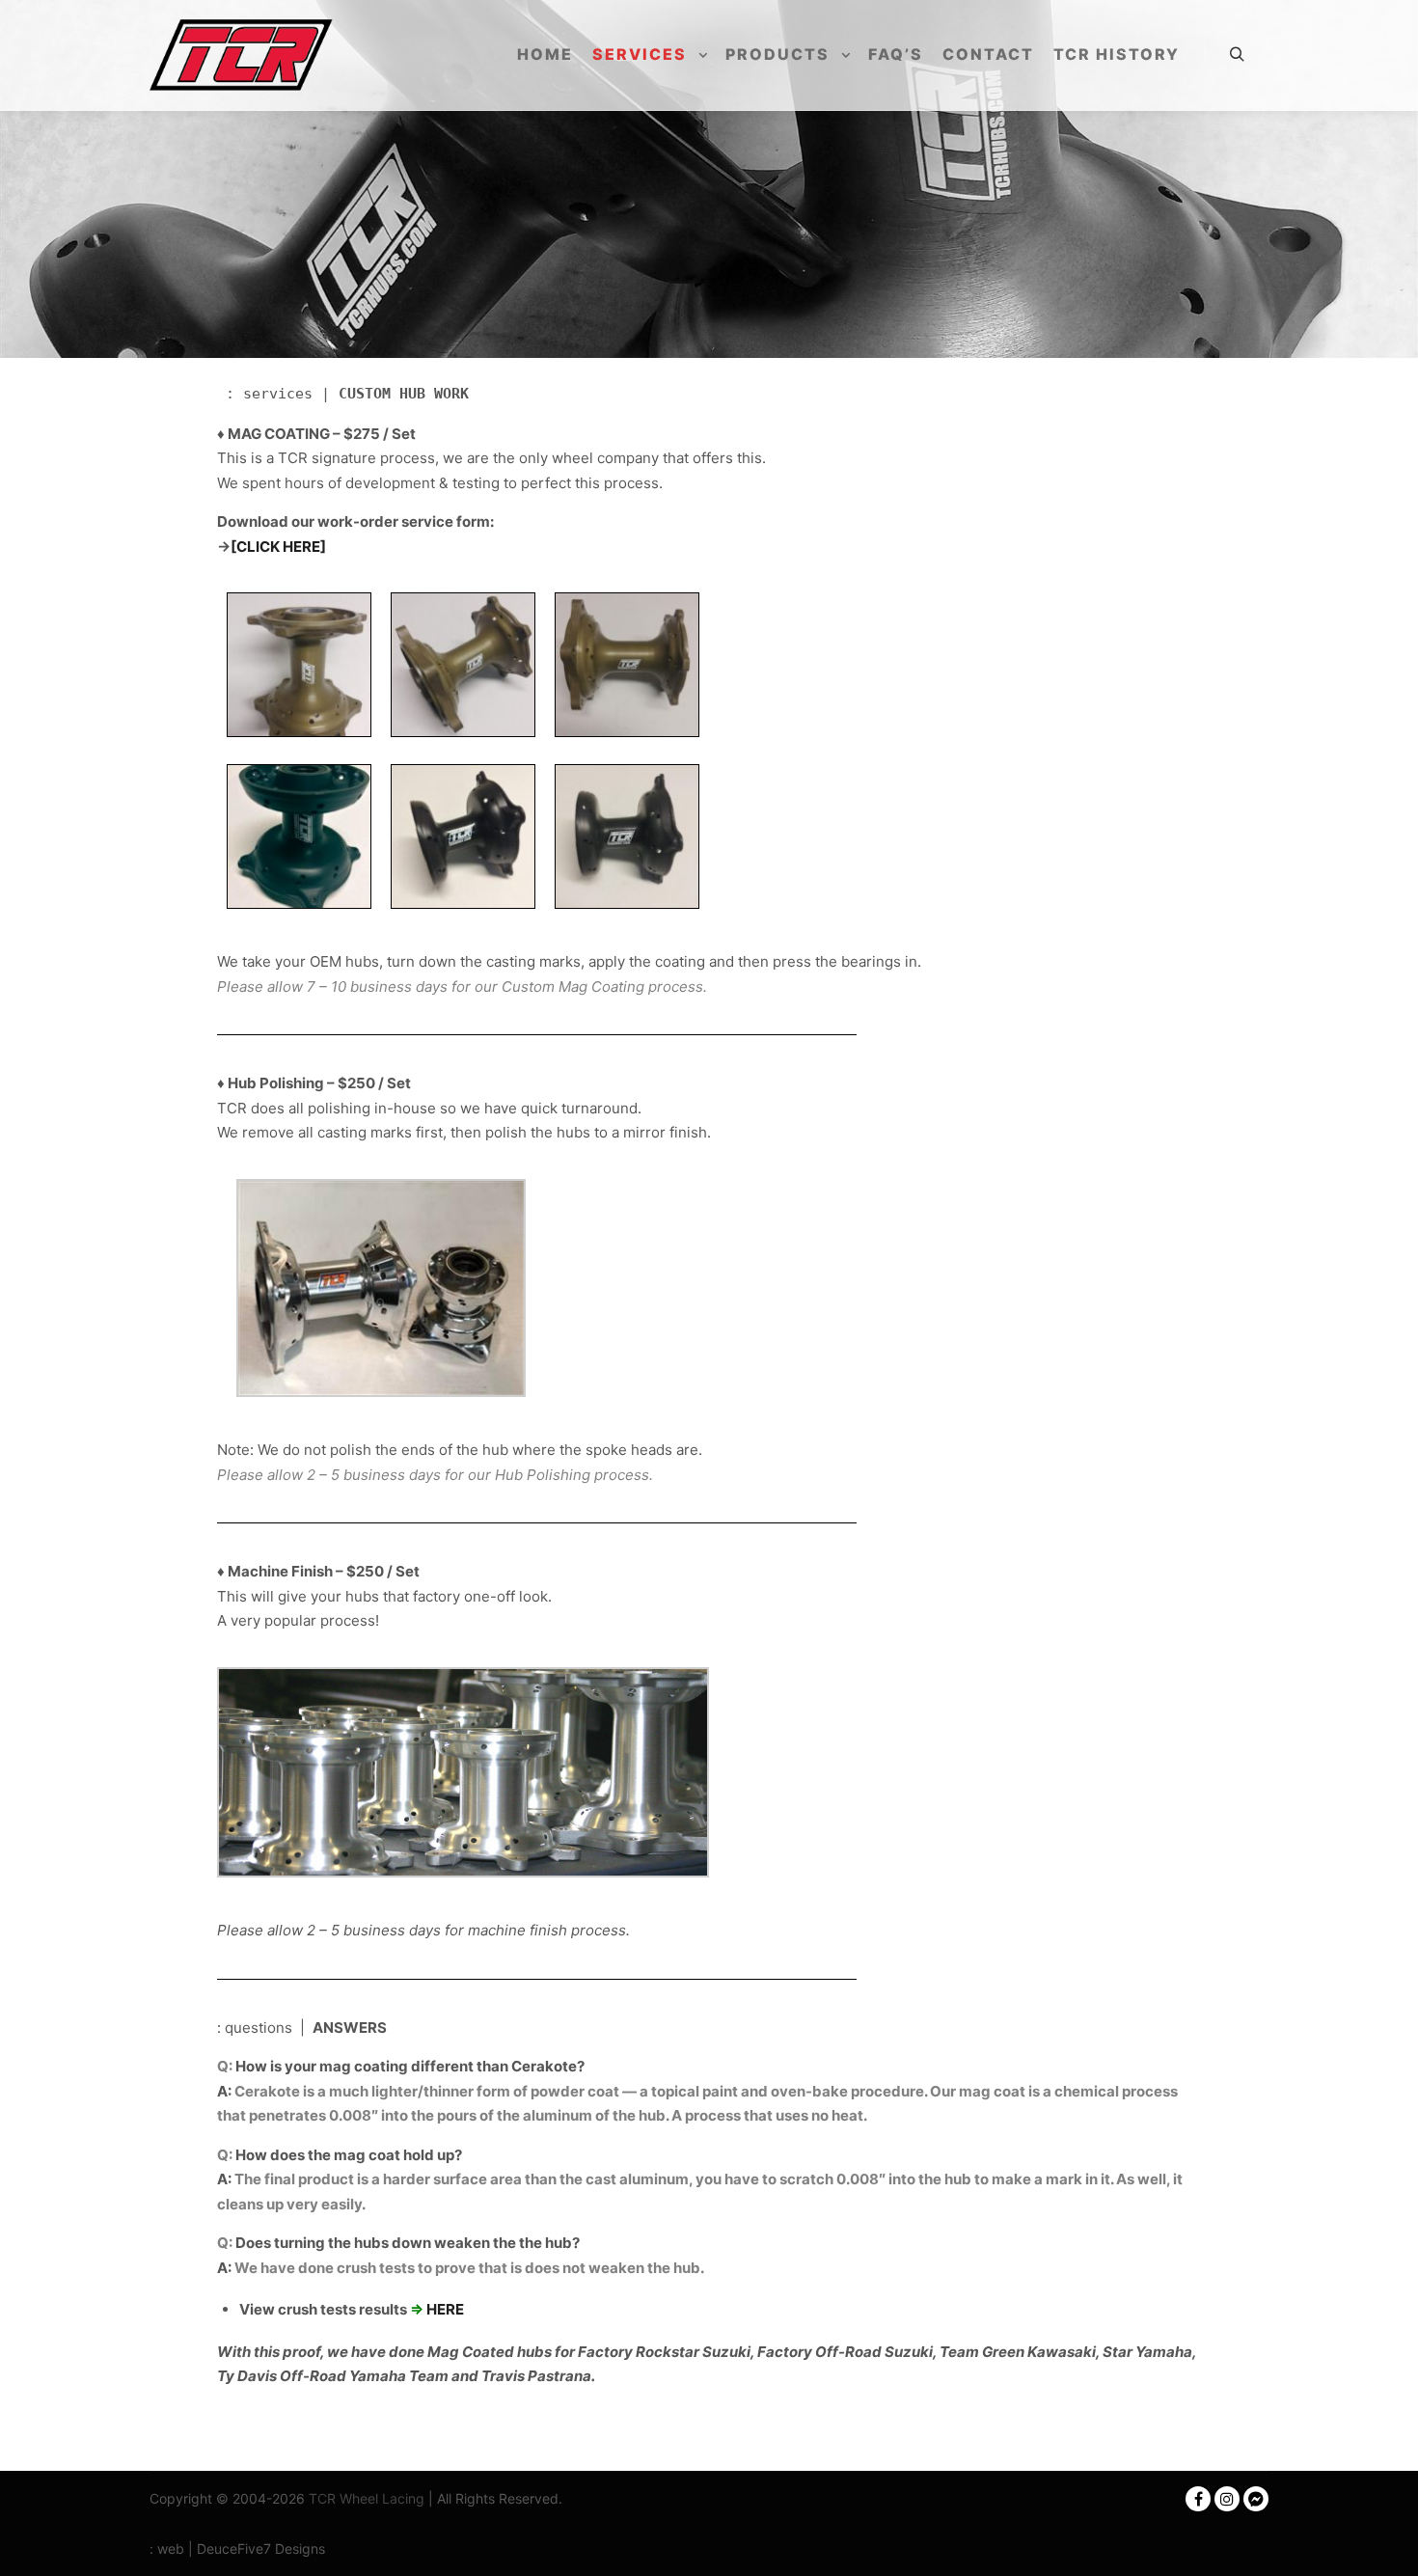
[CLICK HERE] (278, 547)
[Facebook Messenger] (1256, 2499)
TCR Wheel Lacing (367, 2498)
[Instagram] (1227, 2499)
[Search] (1237, 55)
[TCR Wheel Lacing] (241, 55)
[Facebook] (1198, 2499)
